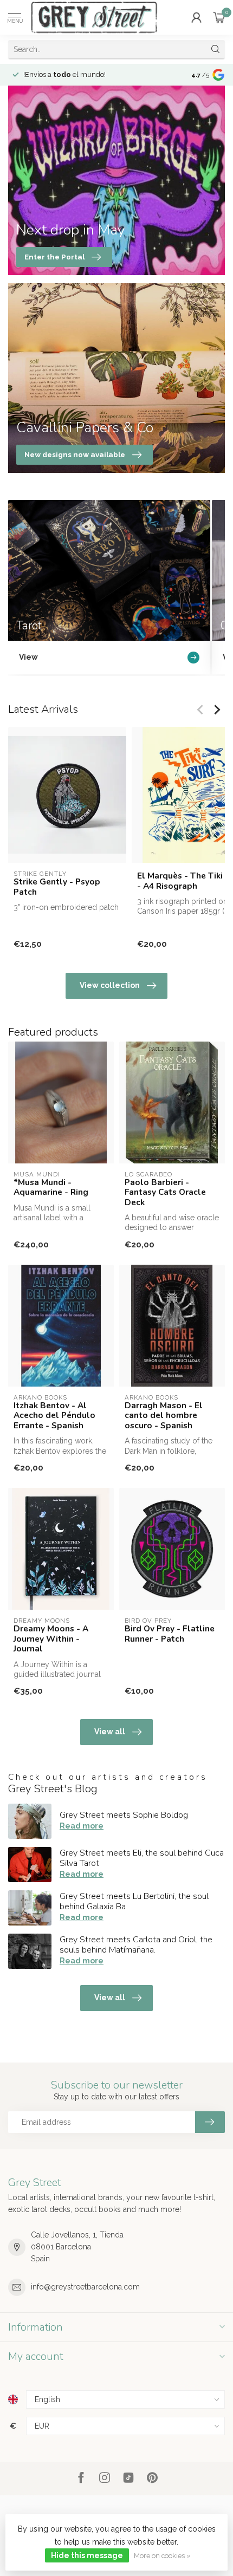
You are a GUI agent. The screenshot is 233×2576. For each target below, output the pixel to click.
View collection (110, 985)
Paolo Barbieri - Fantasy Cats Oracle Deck (165, 1192)
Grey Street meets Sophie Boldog (124, 1815)
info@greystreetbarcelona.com (85, 2287)
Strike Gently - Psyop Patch (57, 887)
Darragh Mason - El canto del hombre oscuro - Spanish (164, 1416)
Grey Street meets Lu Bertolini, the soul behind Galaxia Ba (134, 1901)
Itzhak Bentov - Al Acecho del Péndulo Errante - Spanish (54, 1416)
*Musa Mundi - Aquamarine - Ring (51, 1188)
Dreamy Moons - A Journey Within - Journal (51, 1639)
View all (110, 1732)
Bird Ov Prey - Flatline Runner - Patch (170, 1634)
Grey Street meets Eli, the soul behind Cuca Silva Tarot (142, 1858)
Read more (82, 1826)
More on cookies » (162, 2556)
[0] (219, 17)
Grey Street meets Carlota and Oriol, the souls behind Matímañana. (136, 1945)
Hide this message (87, 2555)
